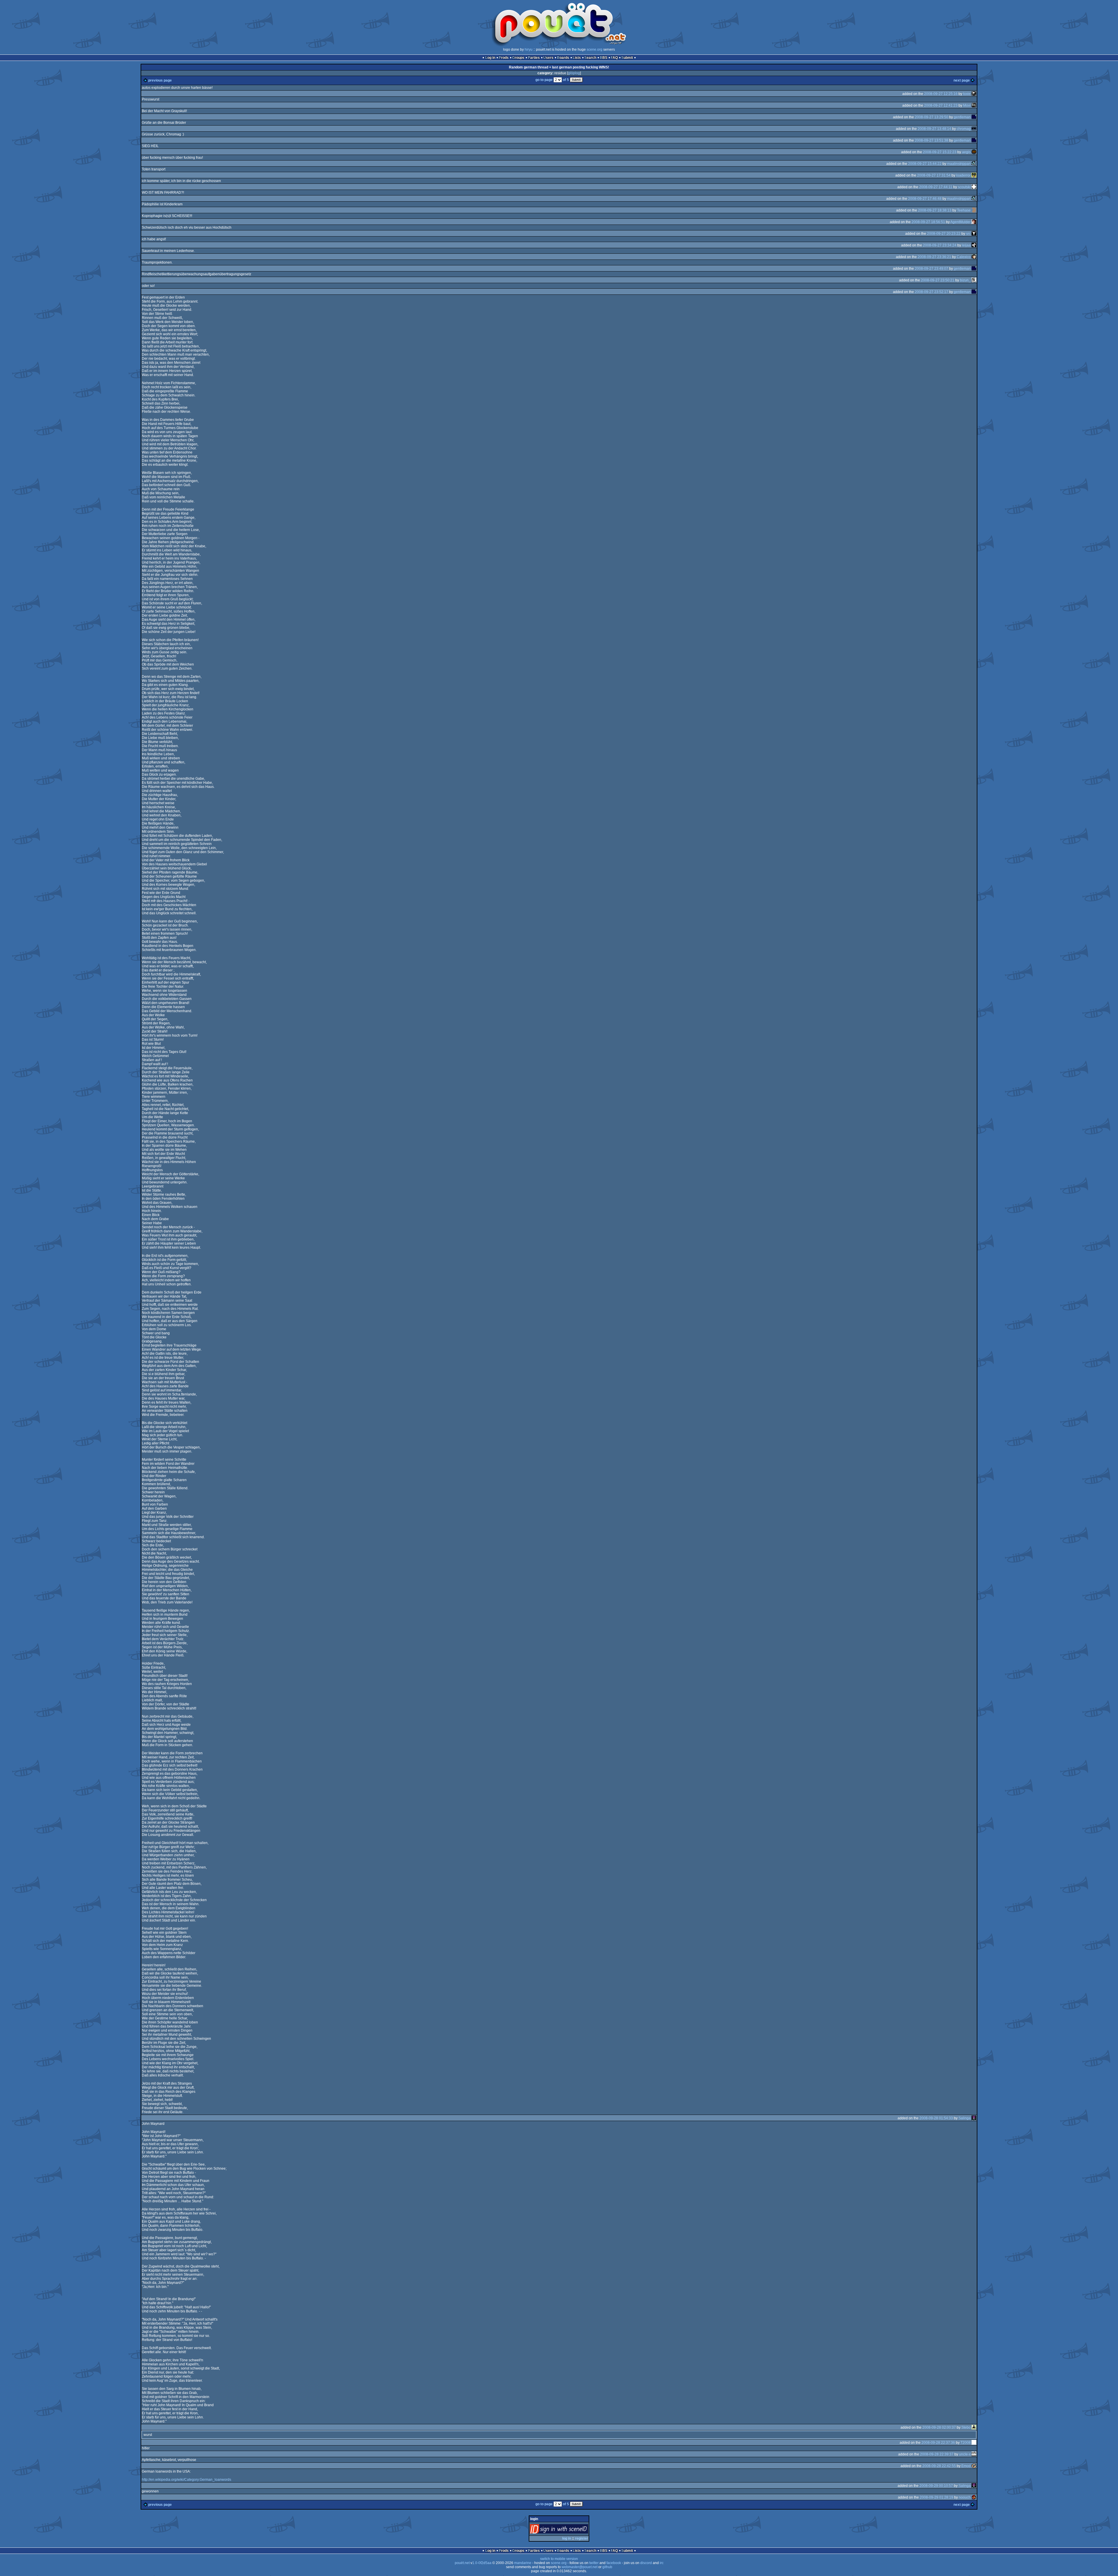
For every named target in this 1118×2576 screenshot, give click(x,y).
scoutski (964, 187)
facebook (614, 2563)
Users (548, 58)
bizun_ (965, 280)
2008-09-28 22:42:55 (939, 2466)
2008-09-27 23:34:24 (940, 245)
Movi (967, 105)
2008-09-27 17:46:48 (925, 199)
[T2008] (974, 2443)
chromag (964, 129)
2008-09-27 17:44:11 (936, 187)
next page (962, 80)
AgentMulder (960, 222)
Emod (966, 2466)
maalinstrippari (959, 164)
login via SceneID (569, 2530)
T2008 (966, 2443)
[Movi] (974, 105)
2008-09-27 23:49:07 (932, 269)
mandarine (523, 2563)
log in (567, 2538)
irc (662, 2563)
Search (590, 58)
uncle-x (965, 2454)
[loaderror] (974, 175)
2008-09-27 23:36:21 (934, 257)
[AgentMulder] (974, 222)
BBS (604, 58)
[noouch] (974, 2497)
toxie (967, 94)
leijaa (966, 245)
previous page (160, 80)
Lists (577, 58)
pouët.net (462, 2563)
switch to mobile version (559, 2559)
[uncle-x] (974, 2454)
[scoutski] (974, 187)
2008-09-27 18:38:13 (935, 210)
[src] (974, 234)
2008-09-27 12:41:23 (941, 105)
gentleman (962, 117)
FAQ (614, 58)
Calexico (964, 257)
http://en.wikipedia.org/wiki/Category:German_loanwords (186, 2480)
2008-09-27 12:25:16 (941, 94)
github (607, 2567)
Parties (534, 58)
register (582, 2538)
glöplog (574, 73)
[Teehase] (974, 210)
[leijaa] (974, 245)
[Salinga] (974, 2118)
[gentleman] (974, 117)
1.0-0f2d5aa (482, 2563)
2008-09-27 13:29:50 (932, 117)
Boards (563, 58)
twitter (594, 2563)
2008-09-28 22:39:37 (937, 2454)
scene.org (595, 50)
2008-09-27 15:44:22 (925, 164)
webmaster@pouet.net (580, 2567)
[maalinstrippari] (974, 164)
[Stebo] (974, 2427)
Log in (490, 58)
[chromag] (974, 129)
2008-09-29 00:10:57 (936, 2486)
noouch (965, 2497)
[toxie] (974, 94)
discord (646, 2563)
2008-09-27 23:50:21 (938, 280)
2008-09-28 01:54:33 (936, 2118)
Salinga (965, 2118)
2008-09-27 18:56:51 (928, 222)
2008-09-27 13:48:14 (934, 129)
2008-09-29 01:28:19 (936, 2497)
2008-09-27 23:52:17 (932, 292)
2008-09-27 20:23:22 (944, 234)
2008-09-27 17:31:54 (934, 175)
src (968, 234)
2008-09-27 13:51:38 (932, 140)
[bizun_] (974, 280)
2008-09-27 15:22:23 (940, 152)
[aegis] (974, 152)
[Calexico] (974, 257)
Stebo (966, 2427)
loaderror (963, 175)
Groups (518, 58)
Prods (504, 58)
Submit (627, 58)
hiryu (529, 50)
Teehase (964, 210)
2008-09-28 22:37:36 (938, 2443)
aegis (966, 152)
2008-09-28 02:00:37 (939, 2427)
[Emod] (974, 2466)
